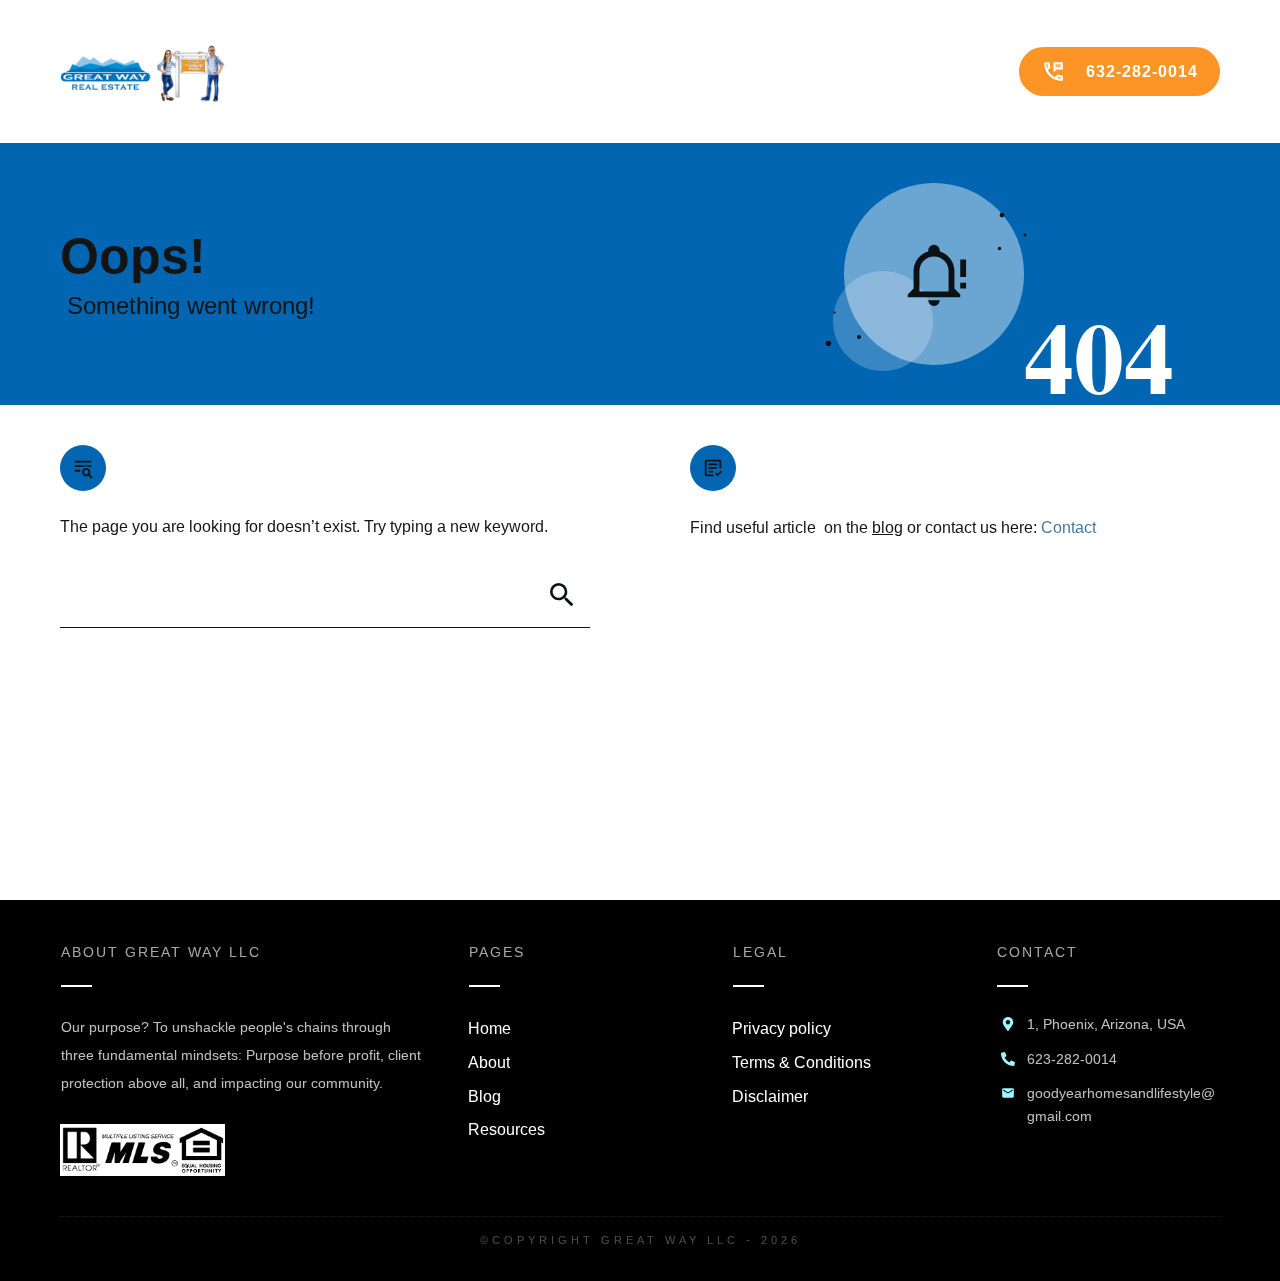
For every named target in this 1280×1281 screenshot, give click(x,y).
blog (887, 527)
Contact (1068, 527)
